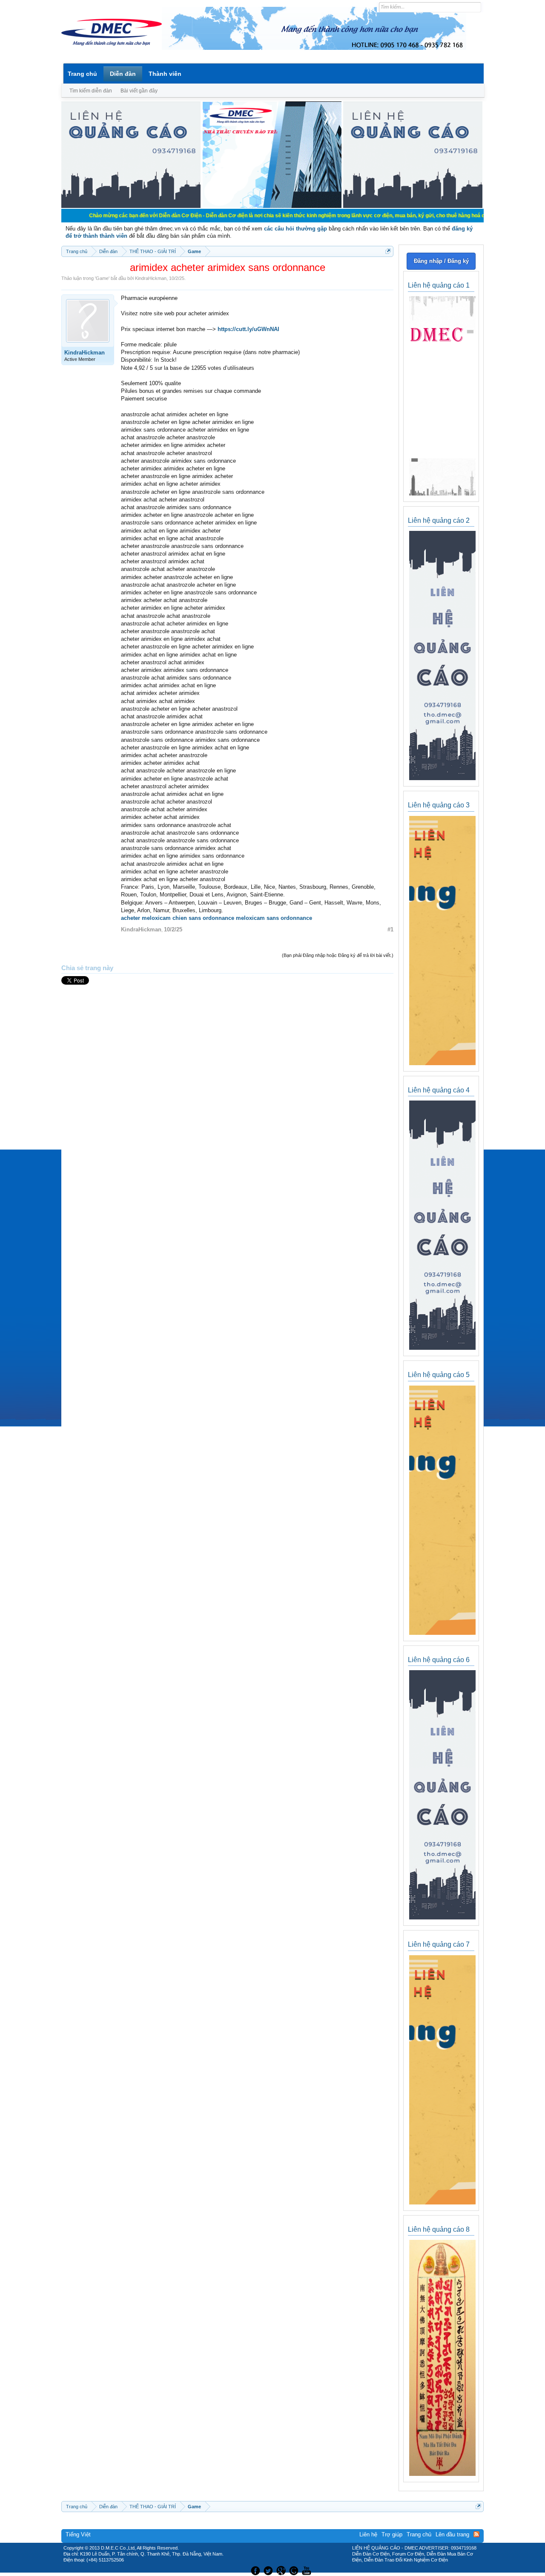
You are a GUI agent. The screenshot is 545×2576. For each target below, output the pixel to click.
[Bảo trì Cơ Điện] (295, 2570)
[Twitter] (269, 2570)
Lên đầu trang (452, 2534)
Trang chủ (82, 74)
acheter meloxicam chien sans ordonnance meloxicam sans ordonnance (217, 918)
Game (102, 278)
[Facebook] (254, 2570)
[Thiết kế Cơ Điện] (282, 2570)
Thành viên (165, 74)
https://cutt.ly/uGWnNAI (248, 329)
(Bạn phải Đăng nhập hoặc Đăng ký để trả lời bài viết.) (338, 955)
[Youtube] (308, 2570)
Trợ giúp (392, 2534)
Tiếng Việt (78, 2534)
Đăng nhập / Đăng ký (441, 261)
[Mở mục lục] (388, 251)
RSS (476, 2534)
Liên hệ (368, 2534)
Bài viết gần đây (139, 91)
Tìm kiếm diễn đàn (91, 91)
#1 (390, 929)
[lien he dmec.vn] (131, 206)
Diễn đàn (123, 74)
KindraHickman (151, 278)
